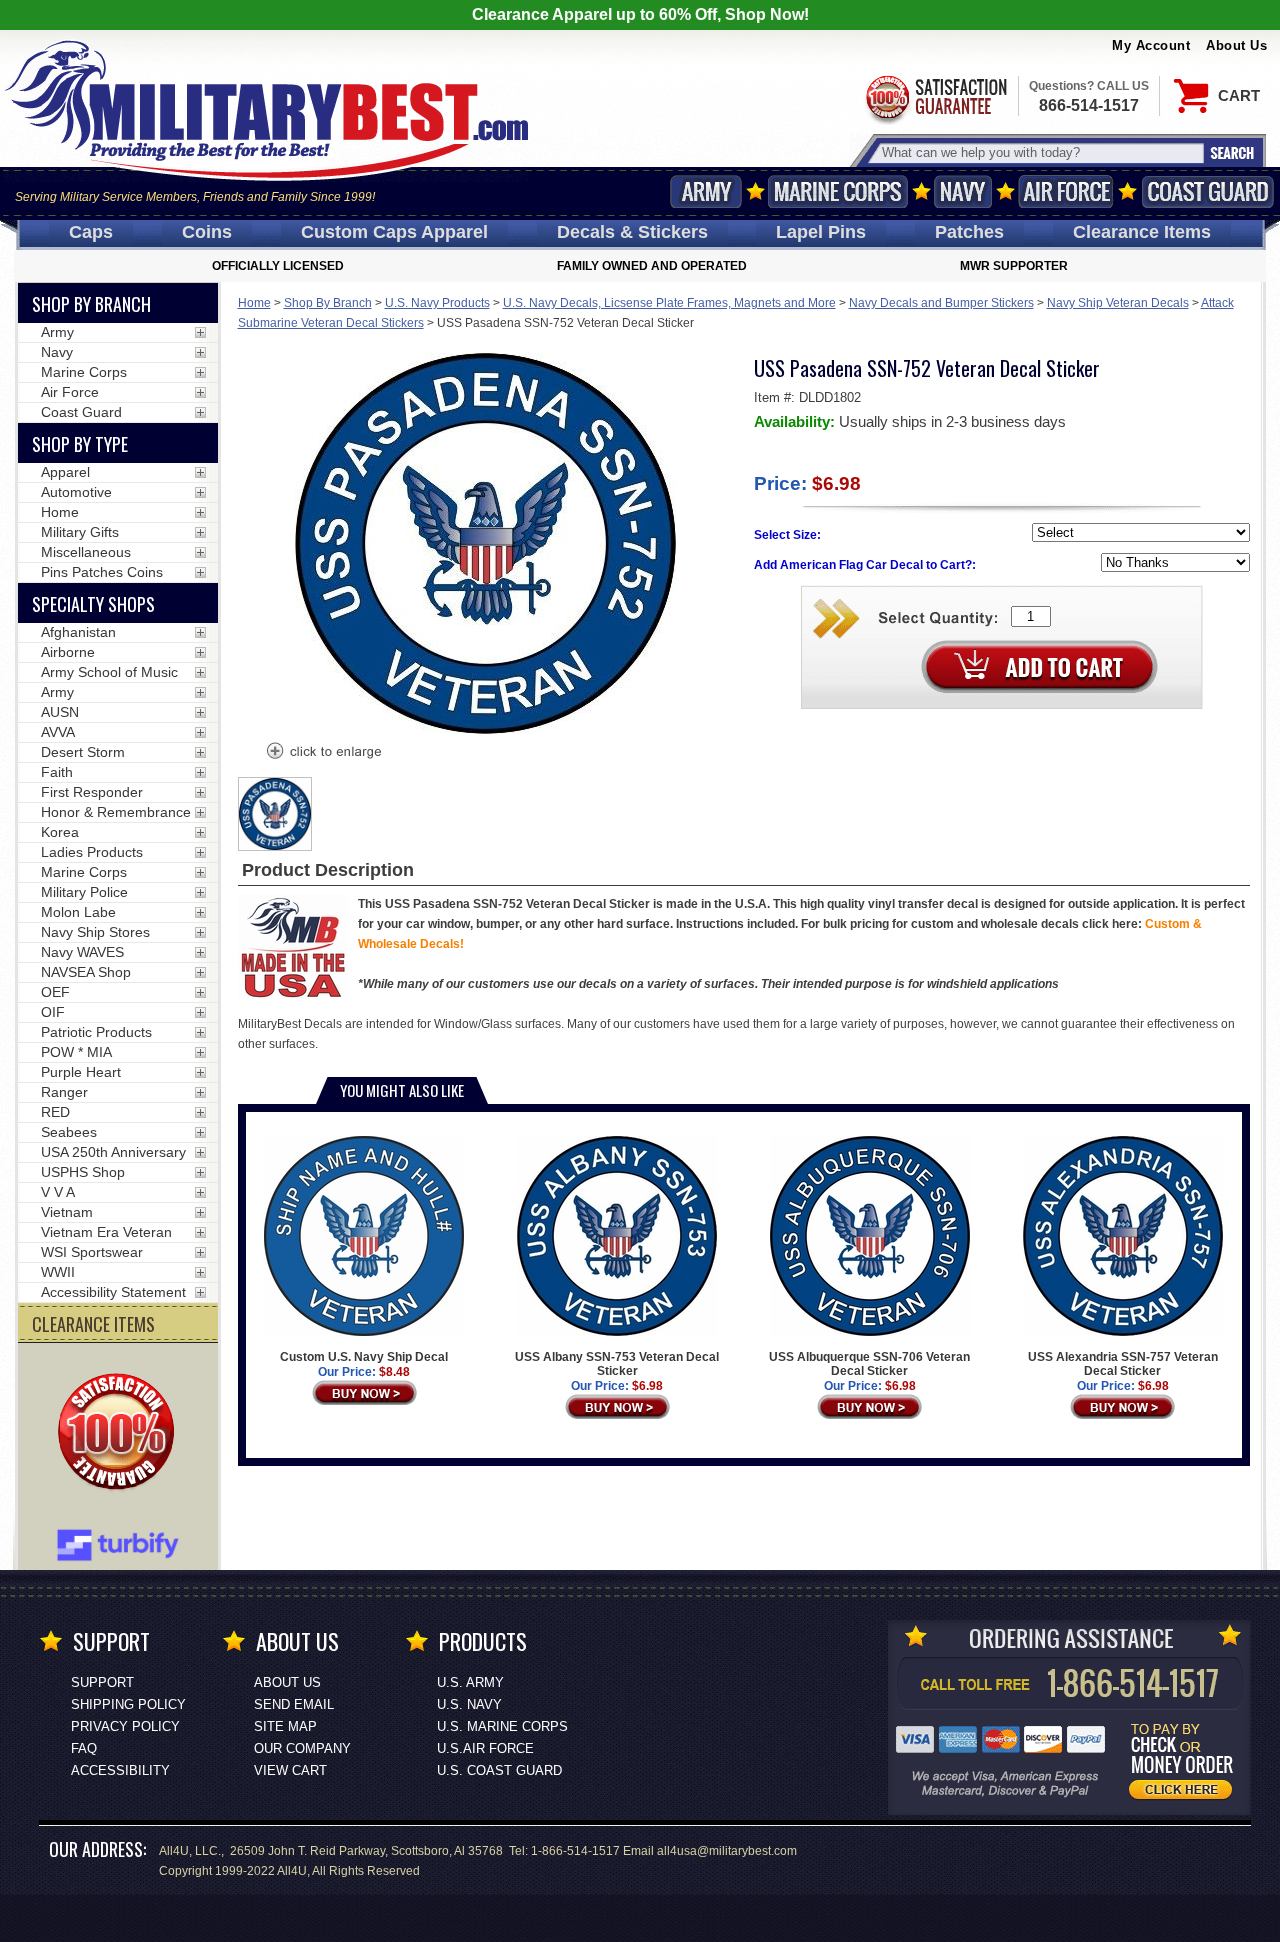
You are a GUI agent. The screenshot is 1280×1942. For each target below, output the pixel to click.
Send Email (294, 1704)
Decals (632, 232)
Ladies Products (92, 852)
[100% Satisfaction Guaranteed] (121, 1434)
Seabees (69, 1132)
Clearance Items (1142, 232)
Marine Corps (838, 191)
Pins (821, 232)
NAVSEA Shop (86, 972)
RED (55, 1112)
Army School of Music (109, 672)
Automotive (76, 492)
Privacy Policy (125, 1726)
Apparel (65, 472)
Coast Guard (1207, 191)
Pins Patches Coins (102, 572)
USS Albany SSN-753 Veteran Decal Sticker (617, 1364)
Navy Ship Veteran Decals (1118, 303)
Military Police (84, 892)
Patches (969, 232)
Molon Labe (78, 912)
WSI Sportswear (92, 1252)
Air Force (1066, 191)
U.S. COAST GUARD (499, 1770)
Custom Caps (394, 232)
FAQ (84, 1748)
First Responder (92, 792)
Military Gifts (80, 532)
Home (254, 303)
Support (102, 1682)
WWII (58, 1272)
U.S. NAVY (469, 1704)
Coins (207, 232)
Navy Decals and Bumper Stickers (941, 303)
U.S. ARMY (470, 1682)
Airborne (68, 652)
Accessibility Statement (113, 1292)
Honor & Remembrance (116, 812)
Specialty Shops (93, 604)
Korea (60, 832)
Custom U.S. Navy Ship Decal (364, 1357)
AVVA (58, 732)
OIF (53, 1012)
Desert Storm (83, 752)
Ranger (64, 1092)
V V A (58, 1192)
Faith (57, 772)
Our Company (302, 1748)
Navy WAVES (82, 952)
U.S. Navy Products (437, 303)
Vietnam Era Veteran (106, 1232)
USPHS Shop (83, 1172)
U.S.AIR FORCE (485, 1748)
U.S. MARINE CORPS (502, 1726)
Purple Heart (81, 1072)
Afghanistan (78, 632)
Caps (91, 232)
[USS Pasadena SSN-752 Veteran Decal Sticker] (323, 753)
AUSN (60, 712)
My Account (1151, 45)
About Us (1236, 45)
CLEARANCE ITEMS (93, 1324)
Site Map (285, 1726)
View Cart (290, 1770)
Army (706, 191)
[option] (275, 814)
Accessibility (120, 1770)
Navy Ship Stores (95, 932)
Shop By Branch (328, 303)
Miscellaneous (86, 552)
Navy (963, 191)
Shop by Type (80, 444)
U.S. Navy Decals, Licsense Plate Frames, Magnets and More (669, 303)
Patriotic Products (96, 1032)
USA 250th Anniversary (113, 1152)
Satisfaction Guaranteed (935, 97)
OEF (55, 992)
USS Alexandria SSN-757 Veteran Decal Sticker (1123, 1364)
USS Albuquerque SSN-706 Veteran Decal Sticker (869, 1364)
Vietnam (67, 1212)
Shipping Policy (128, 1704)
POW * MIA (76, 1052)
